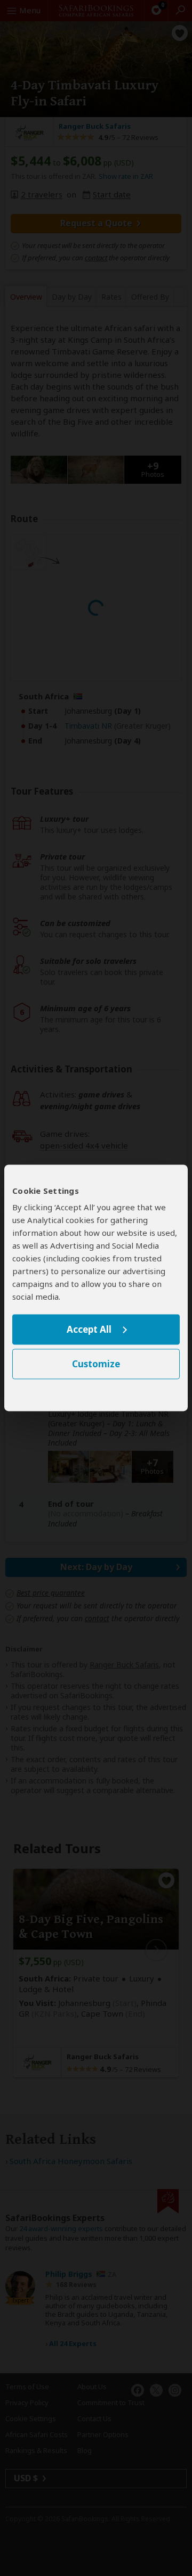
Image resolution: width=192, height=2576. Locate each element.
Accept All (89, 1329)
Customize (96, 1364)
